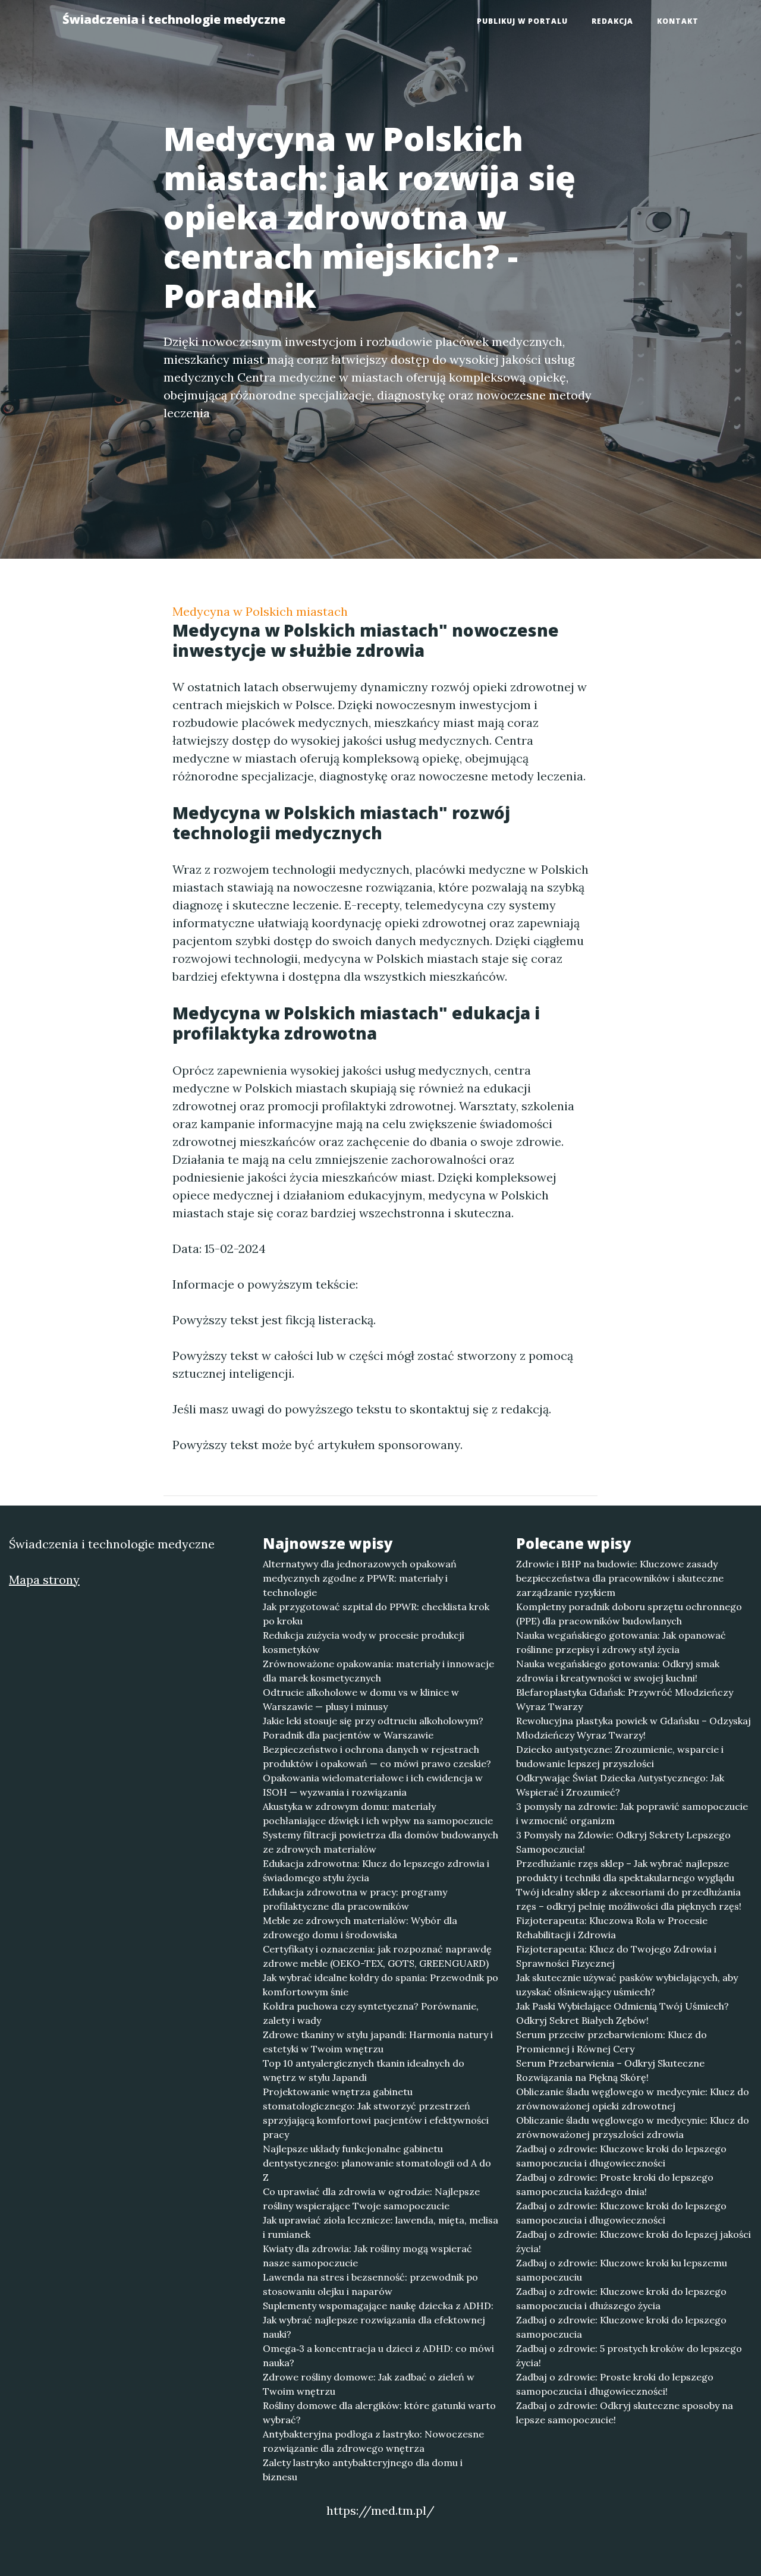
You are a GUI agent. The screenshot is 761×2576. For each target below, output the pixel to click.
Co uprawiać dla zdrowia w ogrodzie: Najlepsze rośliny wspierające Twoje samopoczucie (371, 2199)
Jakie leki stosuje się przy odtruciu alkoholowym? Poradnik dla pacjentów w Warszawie (373, 1728)
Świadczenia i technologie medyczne (174, 19)
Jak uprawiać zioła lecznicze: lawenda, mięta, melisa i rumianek (380, 2227)
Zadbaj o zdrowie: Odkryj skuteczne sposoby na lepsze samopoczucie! (625, 2413)
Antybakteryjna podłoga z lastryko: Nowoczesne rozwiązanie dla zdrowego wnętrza (373, 2441)
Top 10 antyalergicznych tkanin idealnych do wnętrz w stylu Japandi (364, 2070)
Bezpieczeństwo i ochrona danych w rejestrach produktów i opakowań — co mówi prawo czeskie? (377, 1756)
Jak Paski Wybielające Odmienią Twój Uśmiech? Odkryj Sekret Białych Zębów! (622, 2013)
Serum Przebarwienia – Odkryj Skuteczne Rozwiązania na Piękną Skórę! (610, 2070)
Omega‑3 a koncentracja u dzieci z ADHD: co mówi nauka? (378, 2355)
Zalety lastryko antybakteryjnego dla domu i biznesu (363, 2470)
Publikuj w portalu (522, 21)
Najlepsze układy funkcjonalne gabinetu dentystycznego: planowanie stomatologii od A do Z (377, 2163)
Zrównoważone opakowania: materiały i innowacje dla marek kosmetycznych (378, 1671)
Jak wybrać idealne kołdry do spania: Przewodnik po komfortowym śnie (380, 1985)
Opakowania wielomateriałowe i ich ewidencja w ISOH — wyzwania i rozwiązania (373, 1785)
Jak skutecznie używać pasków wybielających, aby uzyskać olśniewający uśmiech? (627, 1985)
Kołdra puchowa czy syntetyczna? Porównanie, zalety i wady (371, 2013)
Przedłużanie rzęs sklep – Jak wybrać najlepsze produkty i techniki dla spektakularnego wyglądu (625, 1870)
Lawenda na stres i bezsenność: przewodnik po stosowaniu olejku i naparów (370, 2284)
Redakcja (612, 21)
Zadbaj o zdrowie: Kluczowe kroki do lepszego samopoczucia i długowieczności (621, 2156)
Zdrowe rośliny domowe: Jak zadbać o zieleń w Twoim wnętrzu (369, 2384)
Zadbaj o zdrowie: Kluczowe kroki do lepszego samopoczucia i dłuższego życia (621, 2298)
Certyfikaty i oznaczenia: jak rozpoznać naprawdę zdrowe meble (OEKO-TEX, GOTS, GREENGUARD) (377, 1956)
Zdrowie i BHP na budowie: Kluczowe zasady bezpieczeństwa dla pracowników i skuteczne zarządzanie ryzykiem (620, 1578)
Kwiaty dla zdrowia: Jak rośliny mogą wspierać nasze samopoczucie (367, 2256)
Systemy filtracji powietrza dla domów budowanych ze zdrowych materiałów (380, 1842)
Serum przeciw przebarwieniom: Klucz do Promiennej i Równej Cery (611, 2042)
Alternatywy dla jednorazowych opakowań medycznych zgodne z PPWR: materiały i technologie (360, 1578)
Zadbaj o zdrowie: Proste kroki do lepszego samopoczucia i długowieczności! (615, 2384)
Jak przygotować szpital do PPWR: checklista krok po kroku (376, 1614)
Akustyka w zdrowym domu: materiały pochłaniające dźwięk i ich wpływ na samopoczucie (378, 1813)
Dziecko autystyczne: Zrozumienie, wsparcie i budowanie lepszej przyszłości (620, 1756)
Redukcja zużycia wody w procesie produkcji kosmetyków (364, 1642)
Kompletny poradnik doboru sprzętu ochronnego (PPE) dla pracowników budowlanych (629, 1614)
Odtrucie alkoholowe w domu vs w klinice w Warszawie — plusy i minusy (361, 1699)
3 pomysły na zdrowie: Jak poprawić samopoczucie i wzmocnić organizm (632, 1813)
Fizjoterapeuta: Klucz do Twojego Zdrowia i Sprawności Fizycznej (616, 1956)
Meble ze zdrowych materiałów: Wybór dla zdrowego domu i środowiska (360, 1928)
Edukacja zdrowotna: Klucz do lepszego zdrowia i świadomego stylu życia (376, 1870)
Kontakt (678, 21)
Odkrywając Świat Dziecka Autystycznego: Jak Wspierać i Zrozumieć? (620, 1785)
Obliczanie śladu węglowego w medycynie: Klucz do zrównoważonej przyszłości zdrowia (633, 2127)
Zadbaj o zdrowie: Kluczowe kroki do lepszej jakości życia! (633, 2241)
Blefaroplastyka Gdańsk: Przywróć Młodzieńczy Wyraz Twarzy (625, 1699)
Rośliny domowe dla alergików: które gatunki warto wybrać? (379, 2413)
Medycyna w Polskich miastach (260, 611)
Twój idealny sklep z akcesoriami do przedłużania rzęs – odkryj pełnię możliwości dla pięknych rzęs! (629, 1899)
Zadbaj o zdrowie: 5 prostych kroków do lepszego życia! (629, 2355)
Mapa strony (44, 1580)
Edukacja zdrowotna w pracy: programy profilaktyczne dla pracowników (355, 1899)
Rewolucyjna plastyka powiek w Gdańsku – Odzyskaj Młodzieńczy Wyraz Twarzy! (633, 1728)
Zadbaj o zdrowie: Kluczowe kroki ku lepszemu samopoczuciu (622, 2270)
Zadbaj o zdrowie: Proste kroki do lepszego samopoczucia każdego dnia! (615, 2184)
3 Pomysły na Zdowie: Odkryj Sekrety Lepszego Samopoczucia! (623, 1842)
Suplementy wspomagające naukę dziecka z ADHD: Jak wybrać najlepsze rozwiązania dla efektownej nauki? (378, 2320)
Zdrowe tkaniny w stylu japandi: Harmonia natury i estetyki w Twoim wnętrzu (378, 2042)
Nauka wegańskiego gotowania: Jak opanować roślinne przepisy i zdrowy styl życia (621, 1642)
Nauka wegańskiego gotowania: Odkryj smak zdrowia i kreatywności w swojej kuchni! (618, 1671)
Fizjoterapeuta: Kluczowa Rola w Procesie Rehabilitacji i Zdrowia (612, 1928)
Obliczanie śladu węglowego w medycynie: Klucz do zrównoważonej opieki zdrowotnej (633, 2099)
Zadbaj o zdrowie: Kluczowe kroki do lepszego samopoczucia (621, 2327)
